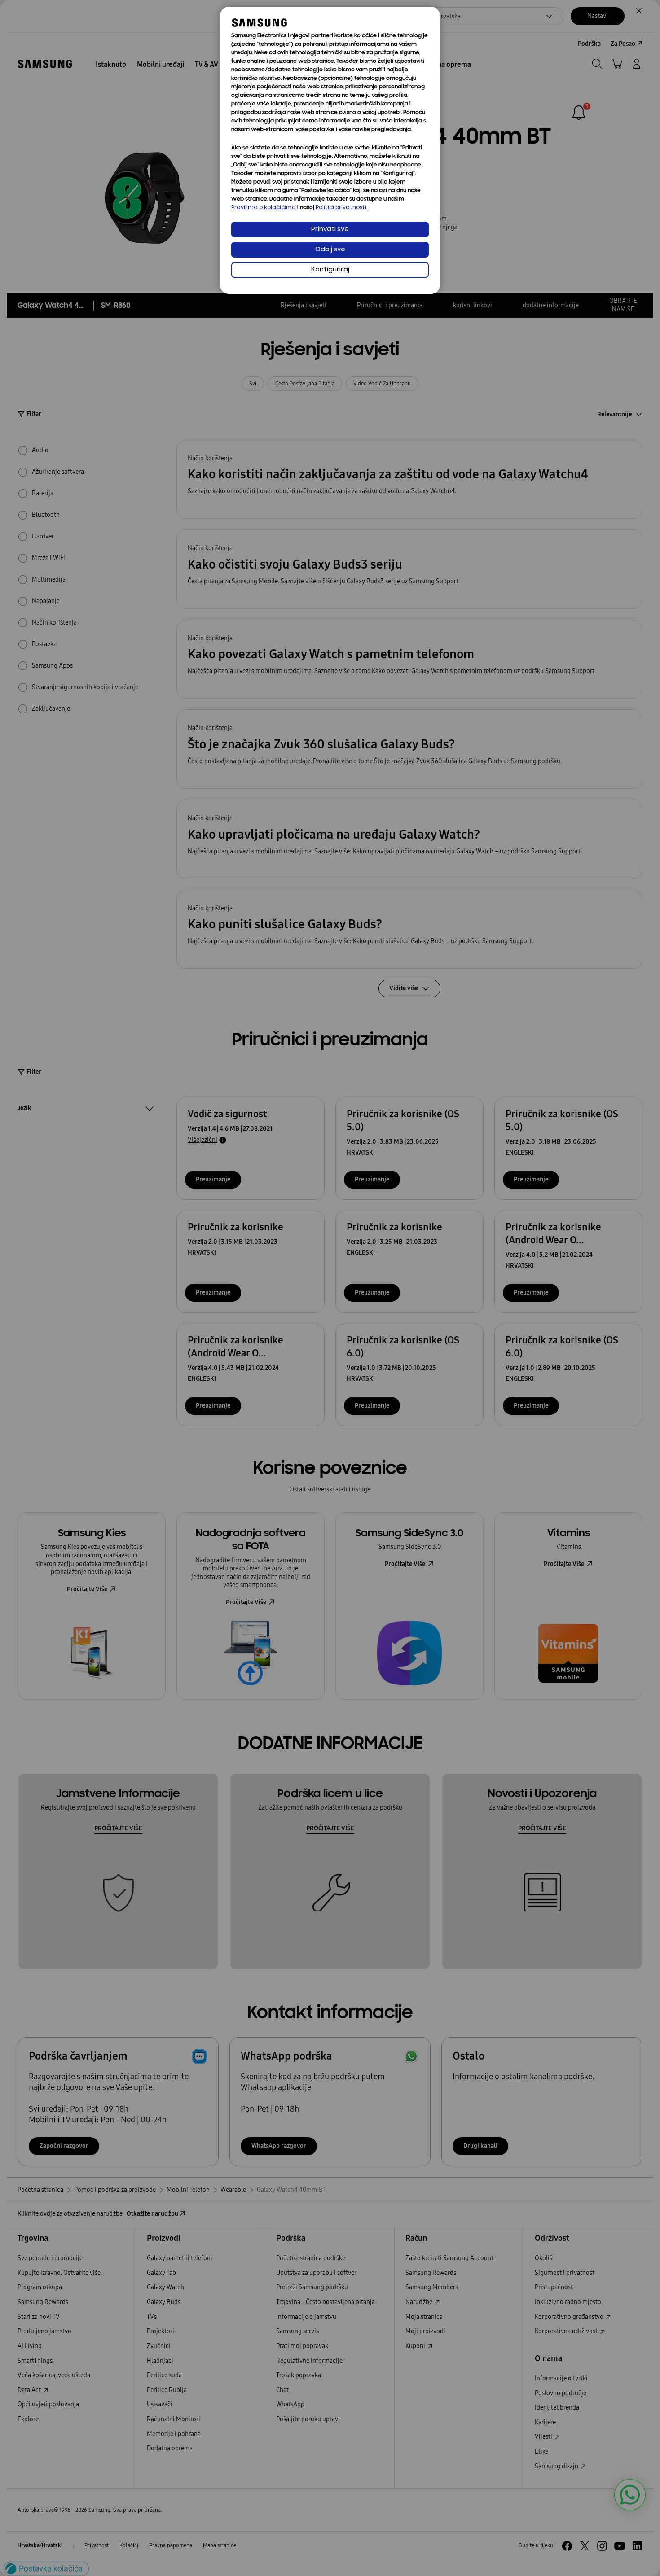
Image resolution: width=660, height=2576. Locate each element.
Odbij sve (330, 250)
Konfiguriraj (330, 270)
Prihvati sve (330, 230)
